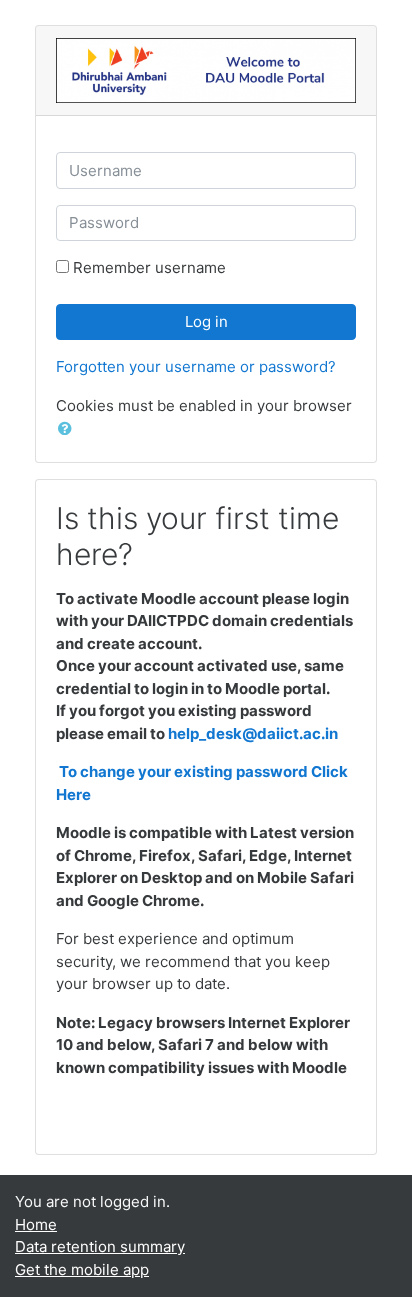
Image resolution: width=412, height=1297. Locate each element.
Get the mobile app (82, 1269)
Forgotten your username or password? (196, 366)
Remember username (149, 267)
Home (36, 1224)
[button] (69, 429)
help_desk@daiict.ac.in (253, 733)
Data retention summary (100, 1246)
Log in (206, 321)
